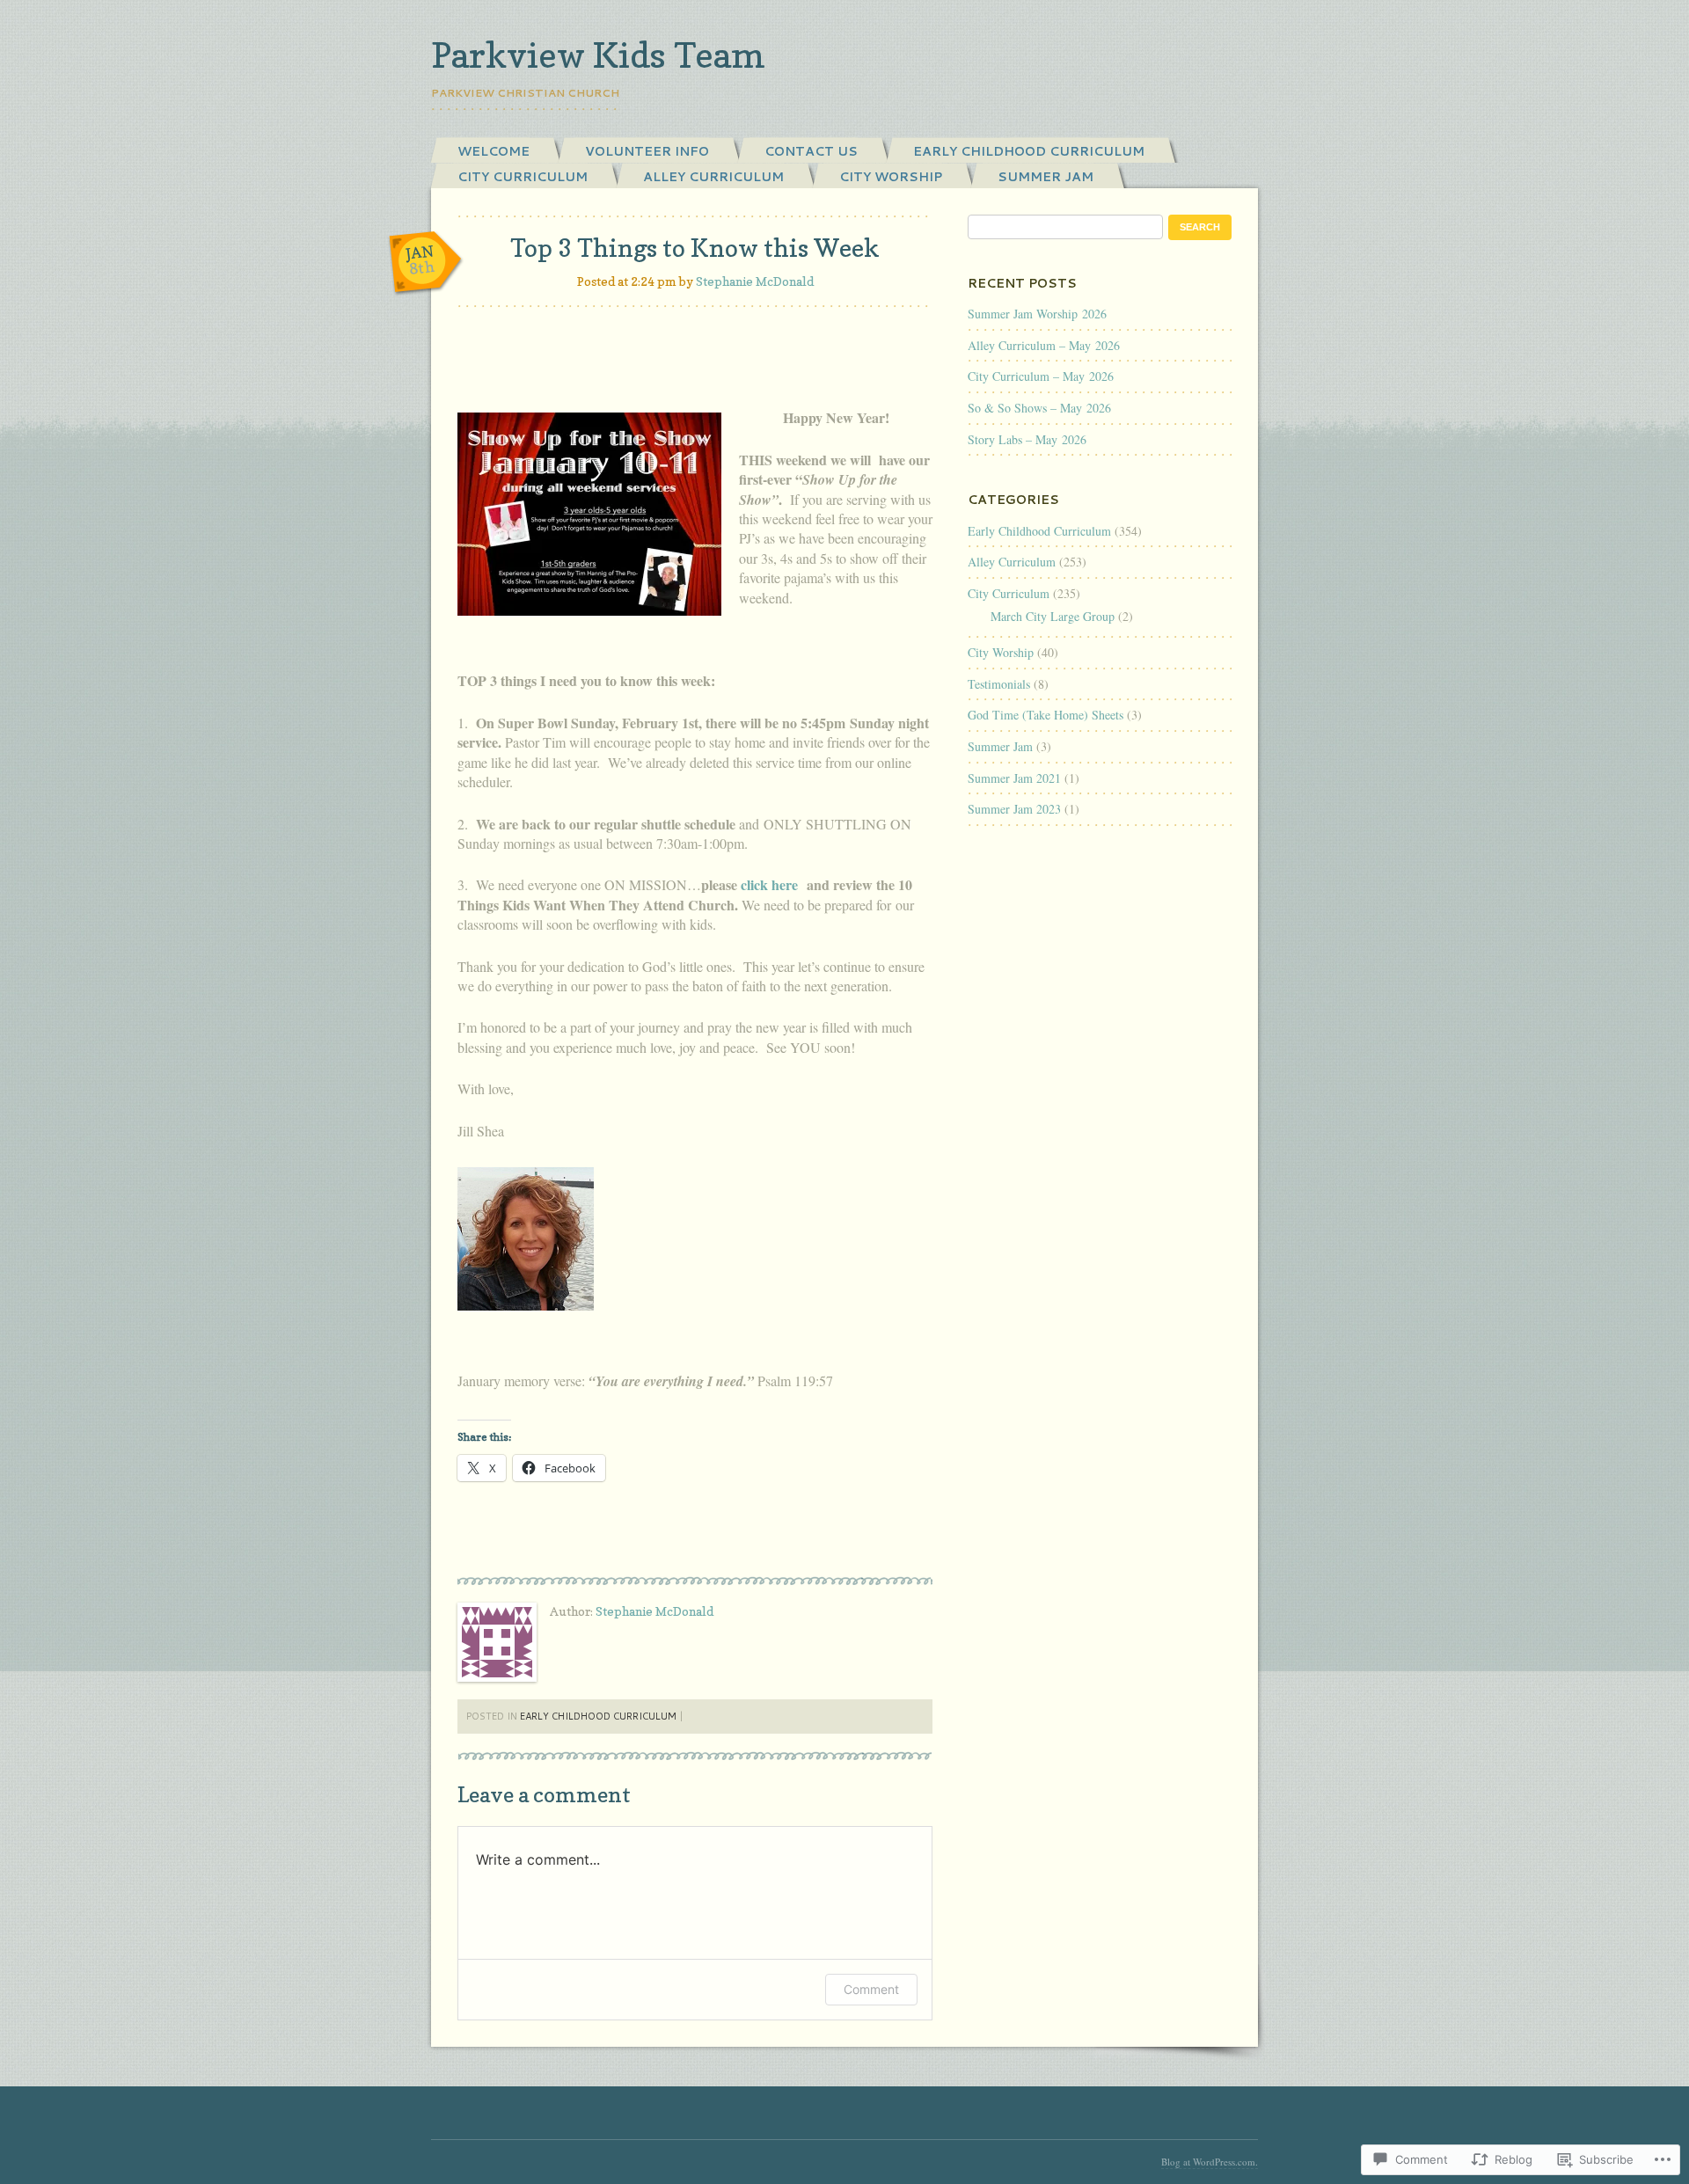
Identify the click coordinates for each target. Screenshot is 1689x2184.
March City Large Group (1053, 616)
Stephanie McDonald (755, 281)
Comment (871, 1989)
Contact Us (811, 151)
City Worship (891, 177)
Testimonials (999, 684)
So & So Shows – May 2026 (1039, 408)
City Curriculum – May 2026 (1041, 376)
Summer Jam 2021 (1014, 778)
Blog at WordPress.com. (1210, 2162)
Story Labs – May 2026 (1027, 439)
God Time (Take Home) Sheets (1046, 715)
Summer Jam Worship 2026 (1037, 314)
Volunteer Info (647, 151)
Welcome (494, 151)
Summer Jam (1046, 177)
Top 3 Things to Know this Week (695, 248)
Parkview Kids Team (598, 55)
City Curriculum (523, 177)
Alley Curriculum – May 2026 (1044, 345)
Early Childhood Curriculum (1029, 151)
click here (771, 884)
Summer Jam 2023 (1014, 809)
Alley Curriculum (713, 177)
